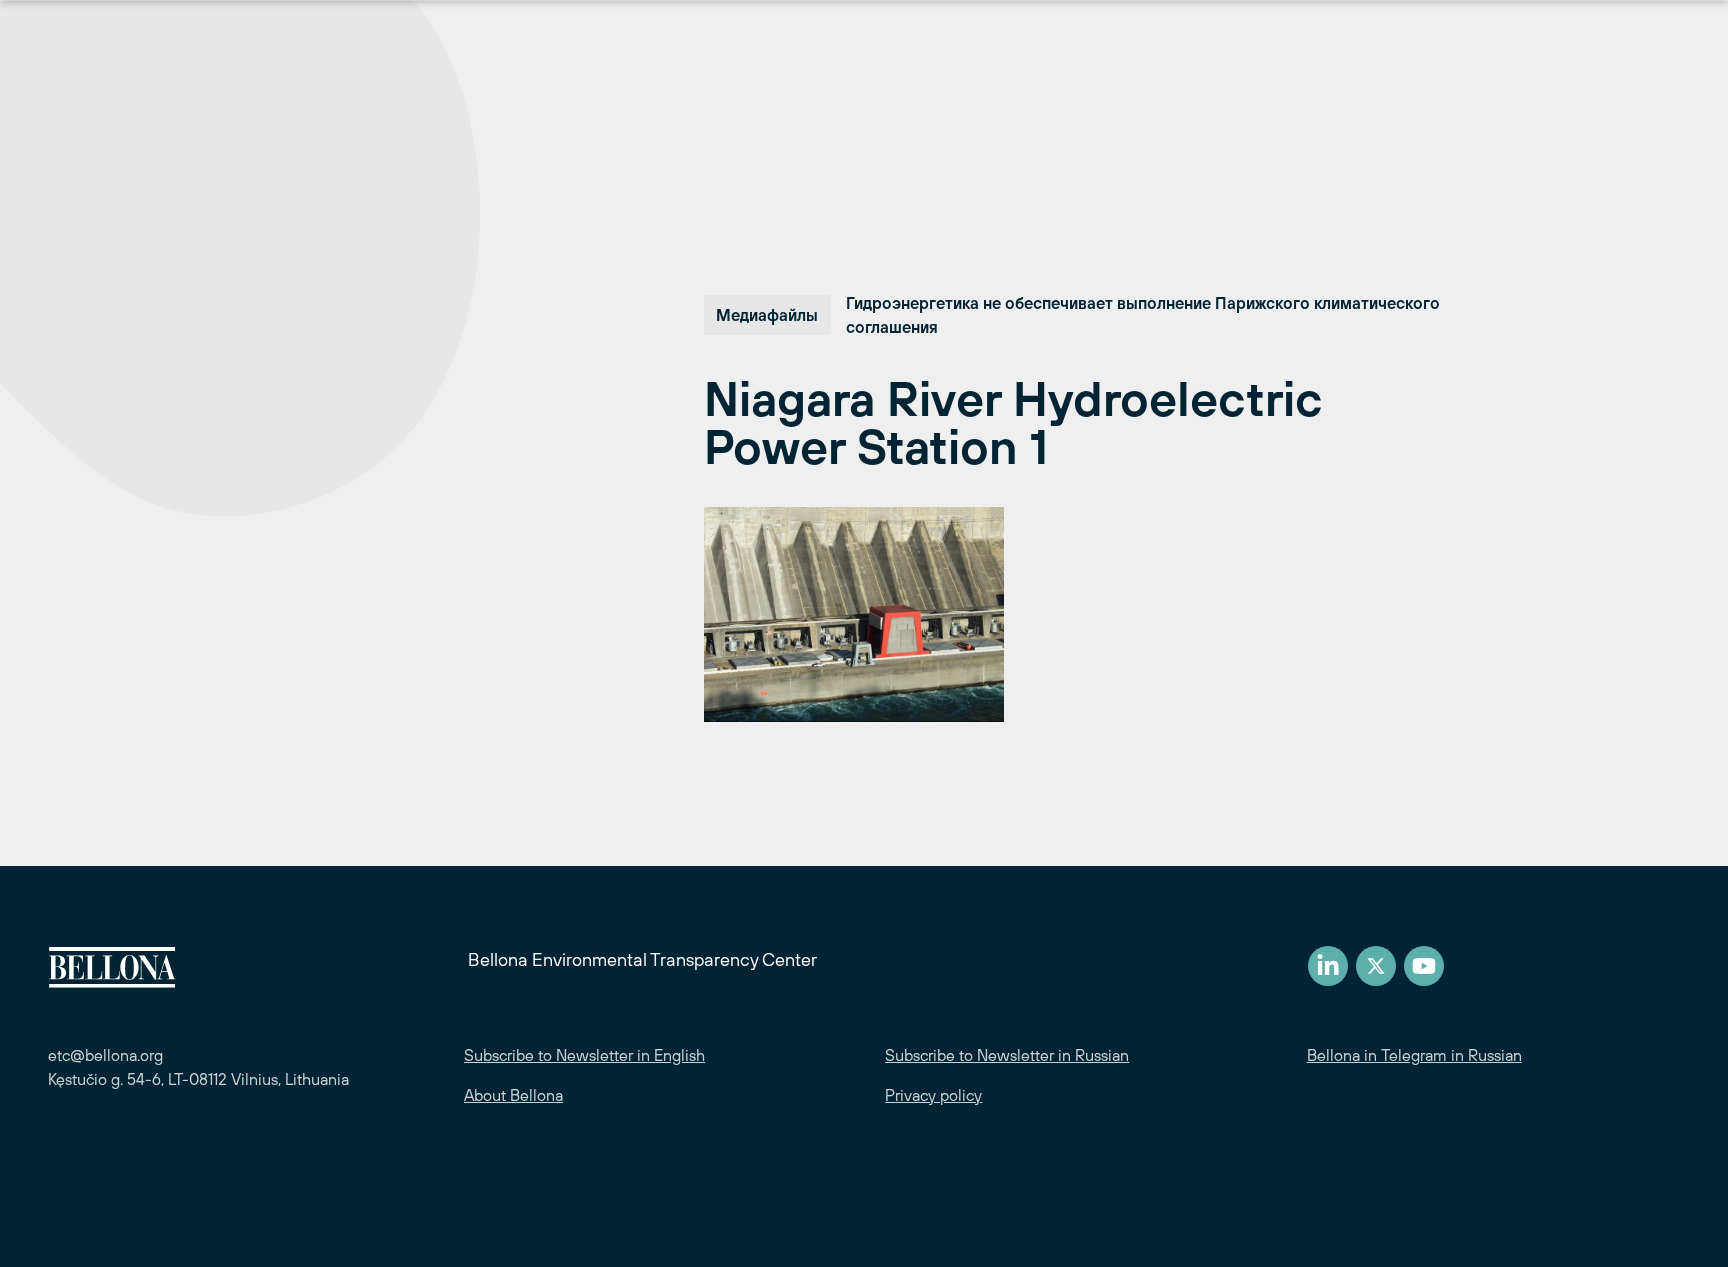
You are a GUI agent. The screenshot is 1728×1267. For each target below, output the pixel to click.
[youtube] (1424, 966)
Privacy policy (933, 1095)
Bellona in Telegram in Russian (1414, 1055)
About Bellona (513, 1095)
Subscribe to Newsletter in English (584, 1055)
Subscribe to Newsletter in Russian (1007, 1055)
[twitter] (1376, 966)
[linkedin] (1328, 966)
